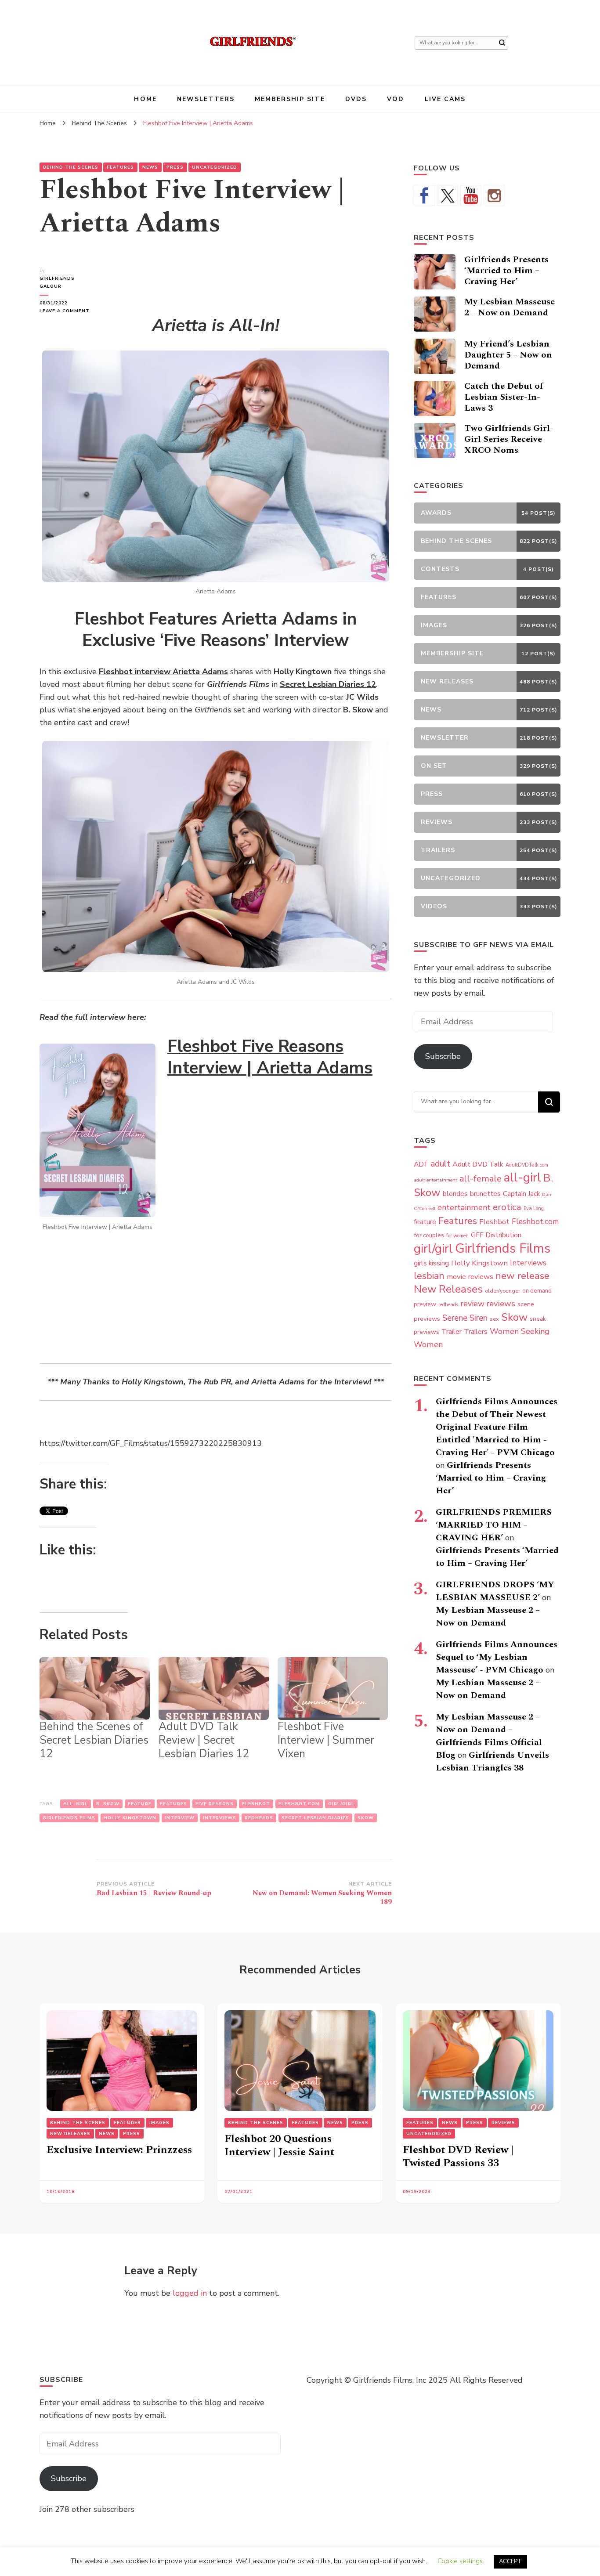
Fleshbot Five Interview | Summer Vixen (326, 1740)
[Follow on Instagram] (494, 195)
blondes (455, 1194)
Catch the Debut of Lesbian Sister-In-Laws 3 (504, 397)
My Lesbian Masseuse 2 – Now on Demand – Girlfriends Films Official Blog (489, 1736)
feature (140, 1804)
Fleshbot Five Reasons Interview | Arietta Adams (270, 1057)
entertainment (464, 1207)
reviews (501, 1304)
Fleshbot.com (299, 1804)
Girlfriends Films (69, 1818)
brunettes (485, 1194)
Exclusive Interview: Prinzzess (119, 2150)
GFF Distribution (496, 1235)
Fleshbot (256, 1804)
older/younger (502, 1291)
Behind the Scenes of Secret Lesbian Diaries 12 (94, 1740)
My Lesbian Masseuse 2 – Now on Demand (510, 307)
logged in (190, 2293)
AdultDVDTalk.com (527, 1165)
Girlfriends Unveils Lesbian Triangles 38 (492, 1761)
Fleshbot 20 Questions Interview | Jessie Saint (279, 2146)
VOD (396, 99)
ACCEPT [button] (510, 2562)
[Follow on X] (448, 195)
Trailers (476, 1332)
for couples (429, 1235)
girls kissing (431, 1263)
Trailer (452, 1332)
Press (175, 167)
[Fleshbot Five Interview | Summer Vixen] (333, 1689)
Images (159, 2123)
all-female (481, 1179)
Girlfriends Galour (57, 282)
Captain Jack (521, 1194)
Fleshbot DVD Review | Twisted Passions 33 (458, 2157)
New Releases (448, 1289)
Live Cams (445, 99)
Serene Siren (465, 1318)
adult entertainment (436, 1180)
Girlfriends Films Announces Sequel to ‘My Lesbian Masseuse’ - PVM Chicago (497, 1657)
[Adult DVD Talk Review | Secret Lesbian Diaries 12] (214, 1689)
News (150, 167)
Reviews (503, 2123)
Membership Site (290, 99)
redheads (259, 1818)
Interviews (220, 1818)
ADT (421, 1164)
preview (425, 1304)
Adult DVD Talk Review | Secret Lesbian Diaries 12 (204, 1740)
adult (440, 1164)
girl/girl (341, 1804)
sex (494, 1319)
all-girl (76, 1804)
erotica (507, 1207)
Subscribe (443, 1056)
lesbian (429, 1276)
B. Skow (108, 1804)
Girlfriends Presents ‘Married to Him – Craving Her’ (506, 271)
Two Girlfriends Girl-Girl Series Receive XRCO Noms (509, 439)
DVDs (356, 99)
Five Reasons (215, 1804)
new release (522, 1276)
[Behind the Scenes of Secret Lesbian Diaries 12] (95, 1689)
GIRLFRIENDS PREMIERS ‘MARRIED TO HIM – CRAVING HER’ (494, 1525)
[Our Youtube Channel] (471, 195)
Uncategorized (215, 167)
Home (145, 99)
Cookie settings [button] (460, 2561)
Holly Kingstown (130, 1818)
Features (120, 167)
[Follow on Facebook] (424, 195)
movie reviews (470, 1277)
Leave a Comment (68, 311)
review (472, 1304)
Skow (366, 1818)
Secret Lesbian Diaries (315, 1818)
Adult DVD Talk (478, 1164)
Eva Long (534, 1209)
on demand (537, 1291)
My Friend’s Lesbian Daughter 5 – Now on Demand (508, 355)
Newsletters (206, 99)
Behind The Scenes (71, 167)
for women (457, 1236)
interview (180, 1818)
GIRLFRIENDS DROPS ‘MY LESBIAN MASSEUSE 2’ (495, 1591)
